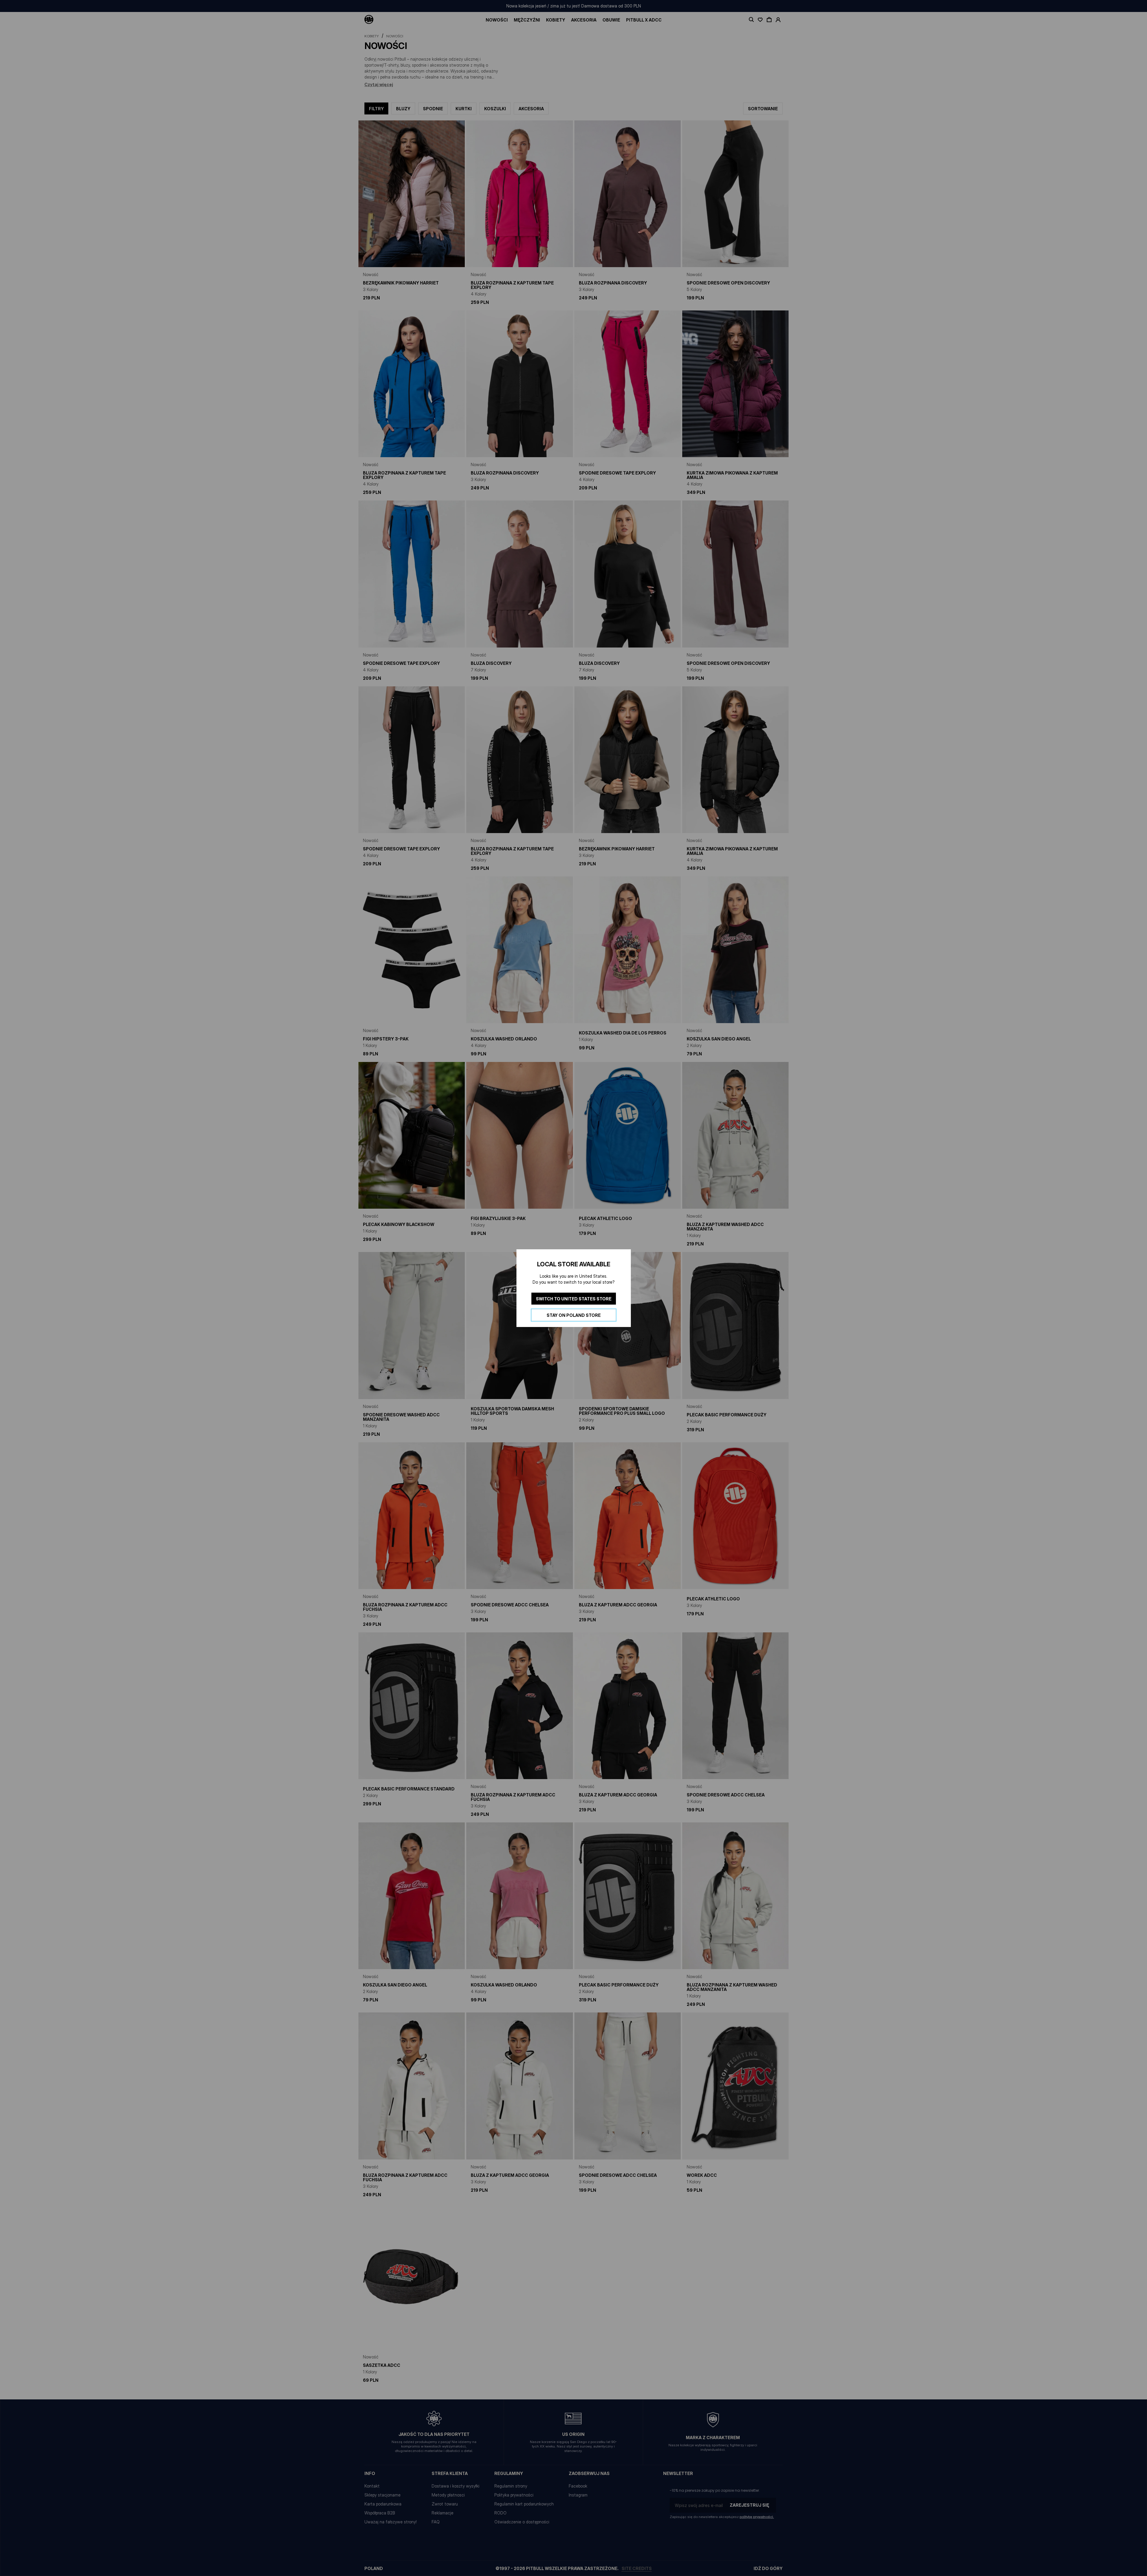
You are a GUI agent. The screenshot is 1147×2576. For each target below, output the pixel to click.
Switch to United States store (574, 1298)
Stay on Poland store (574, 1315)
